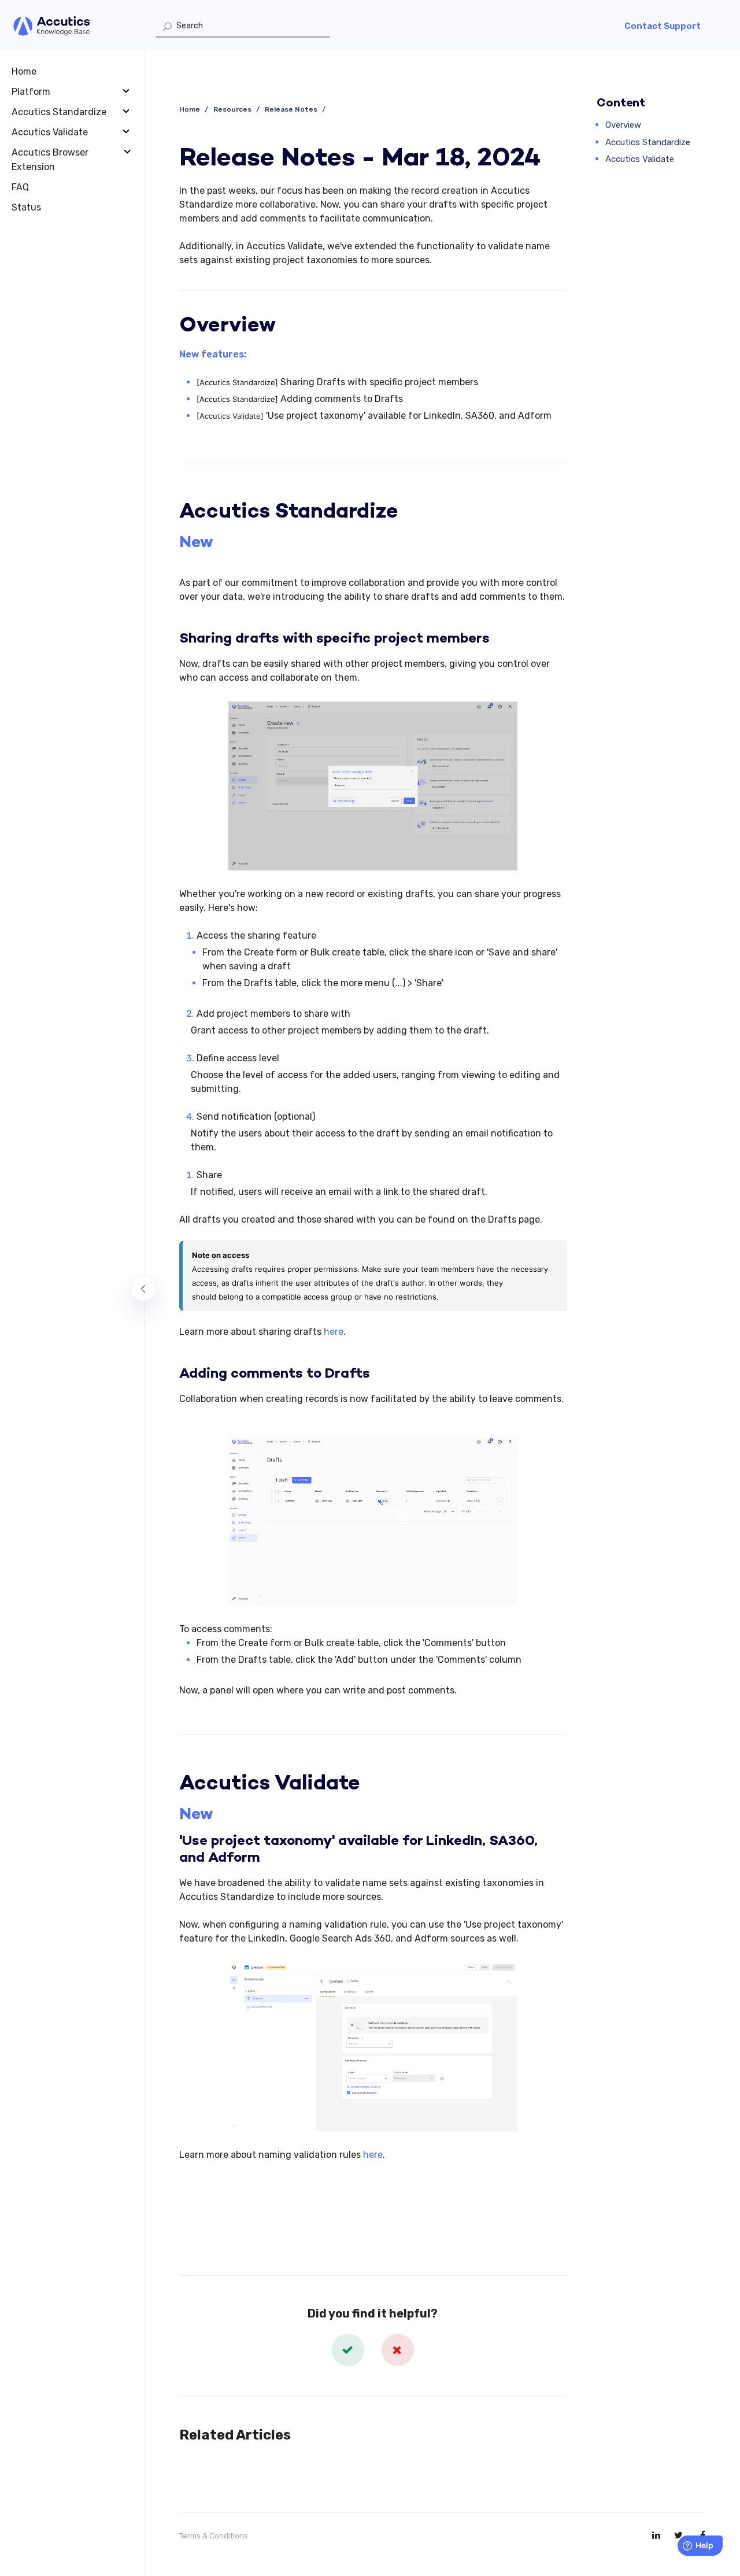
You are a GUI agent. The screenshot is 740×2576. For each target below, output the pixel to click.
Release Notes (291, 109)
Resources (232, 109)
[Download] (349, 1175)
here (334, 1332)
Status (26, 207)
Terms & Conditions (214, 2536)
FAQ (20, 187)
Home (24, 71)
